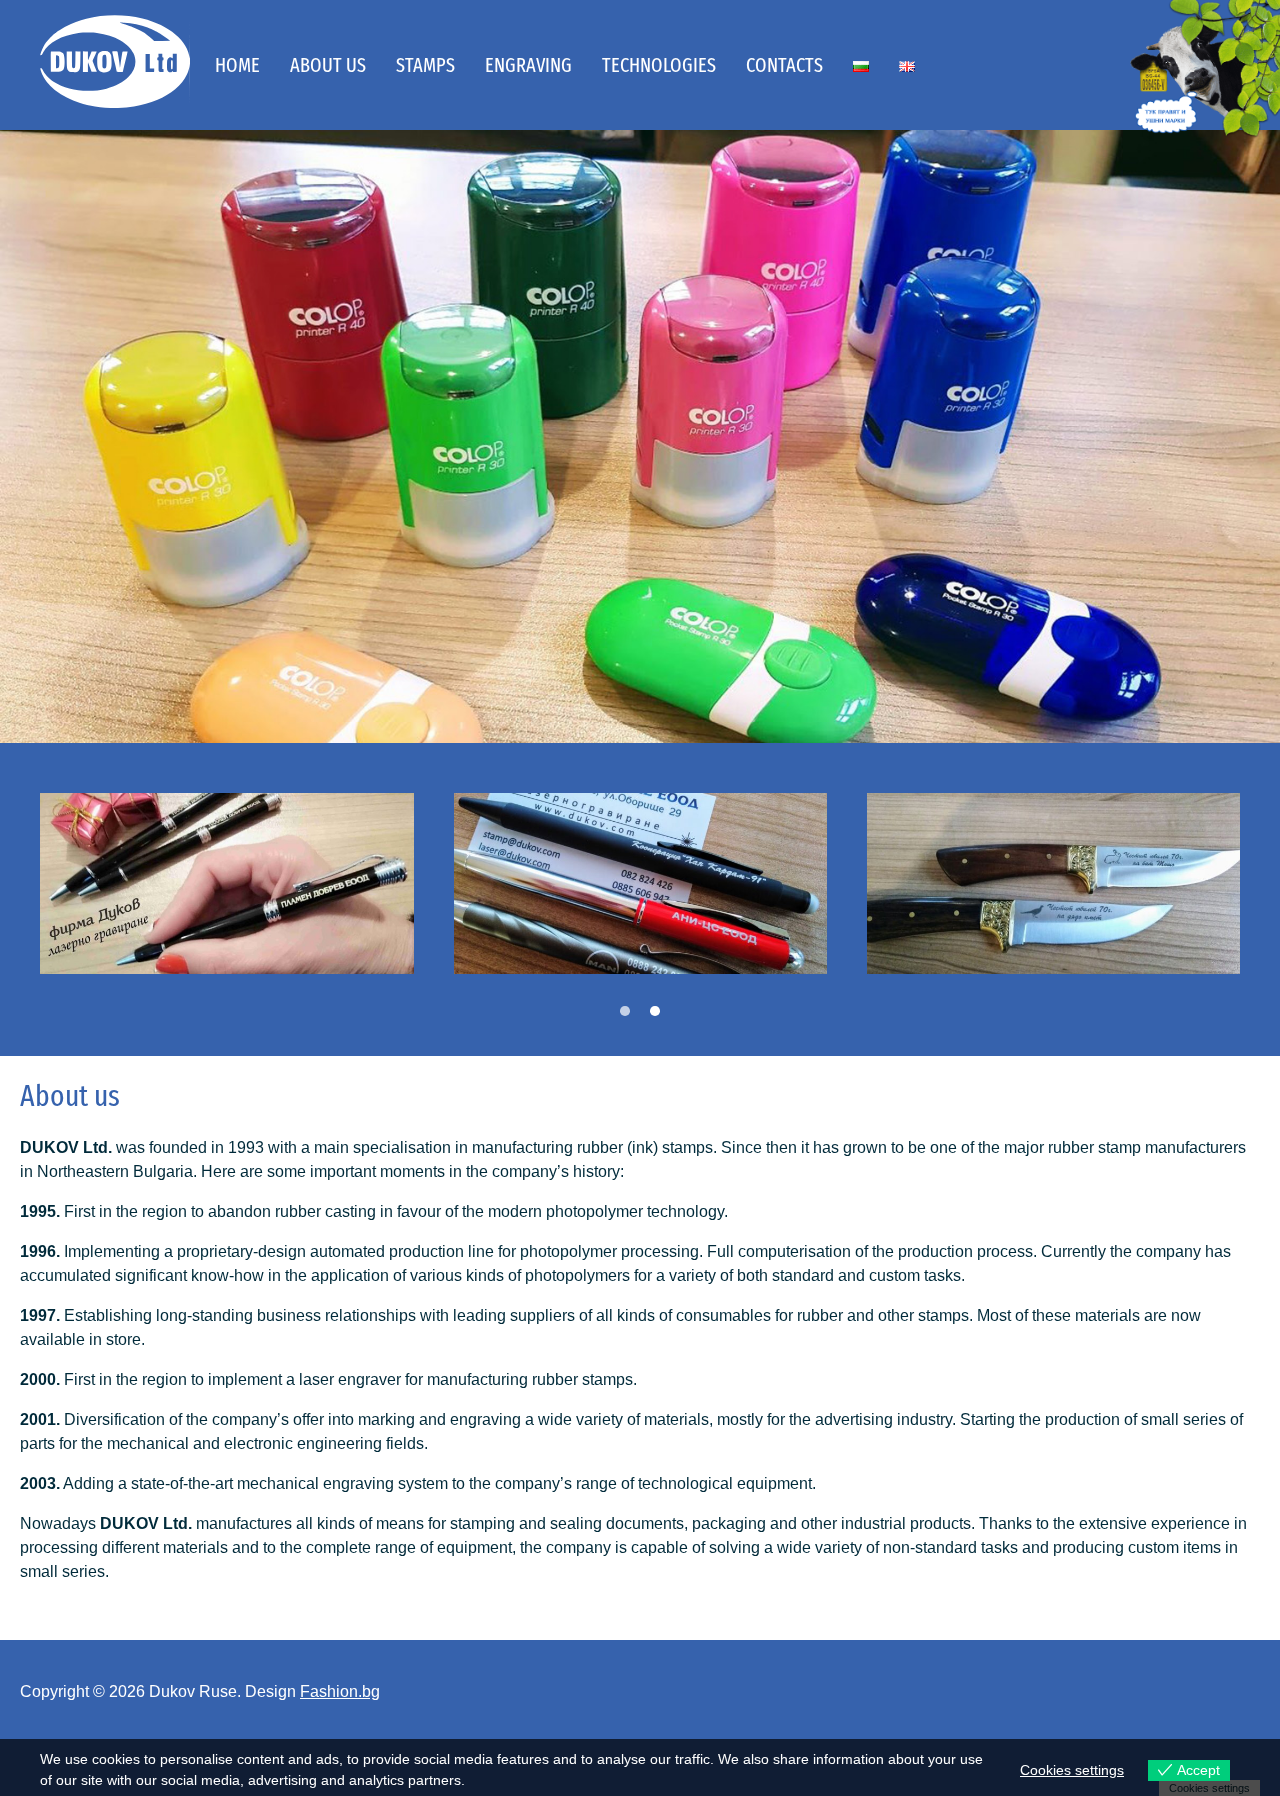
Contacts (784, 65)
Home (237, 65)
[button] (625, 1011)
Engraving (528, 65)
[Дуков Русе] (115, 61)
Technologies (659, 65)
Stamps (425, 65)
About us (328, 65)
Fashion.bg (340, 1691)
